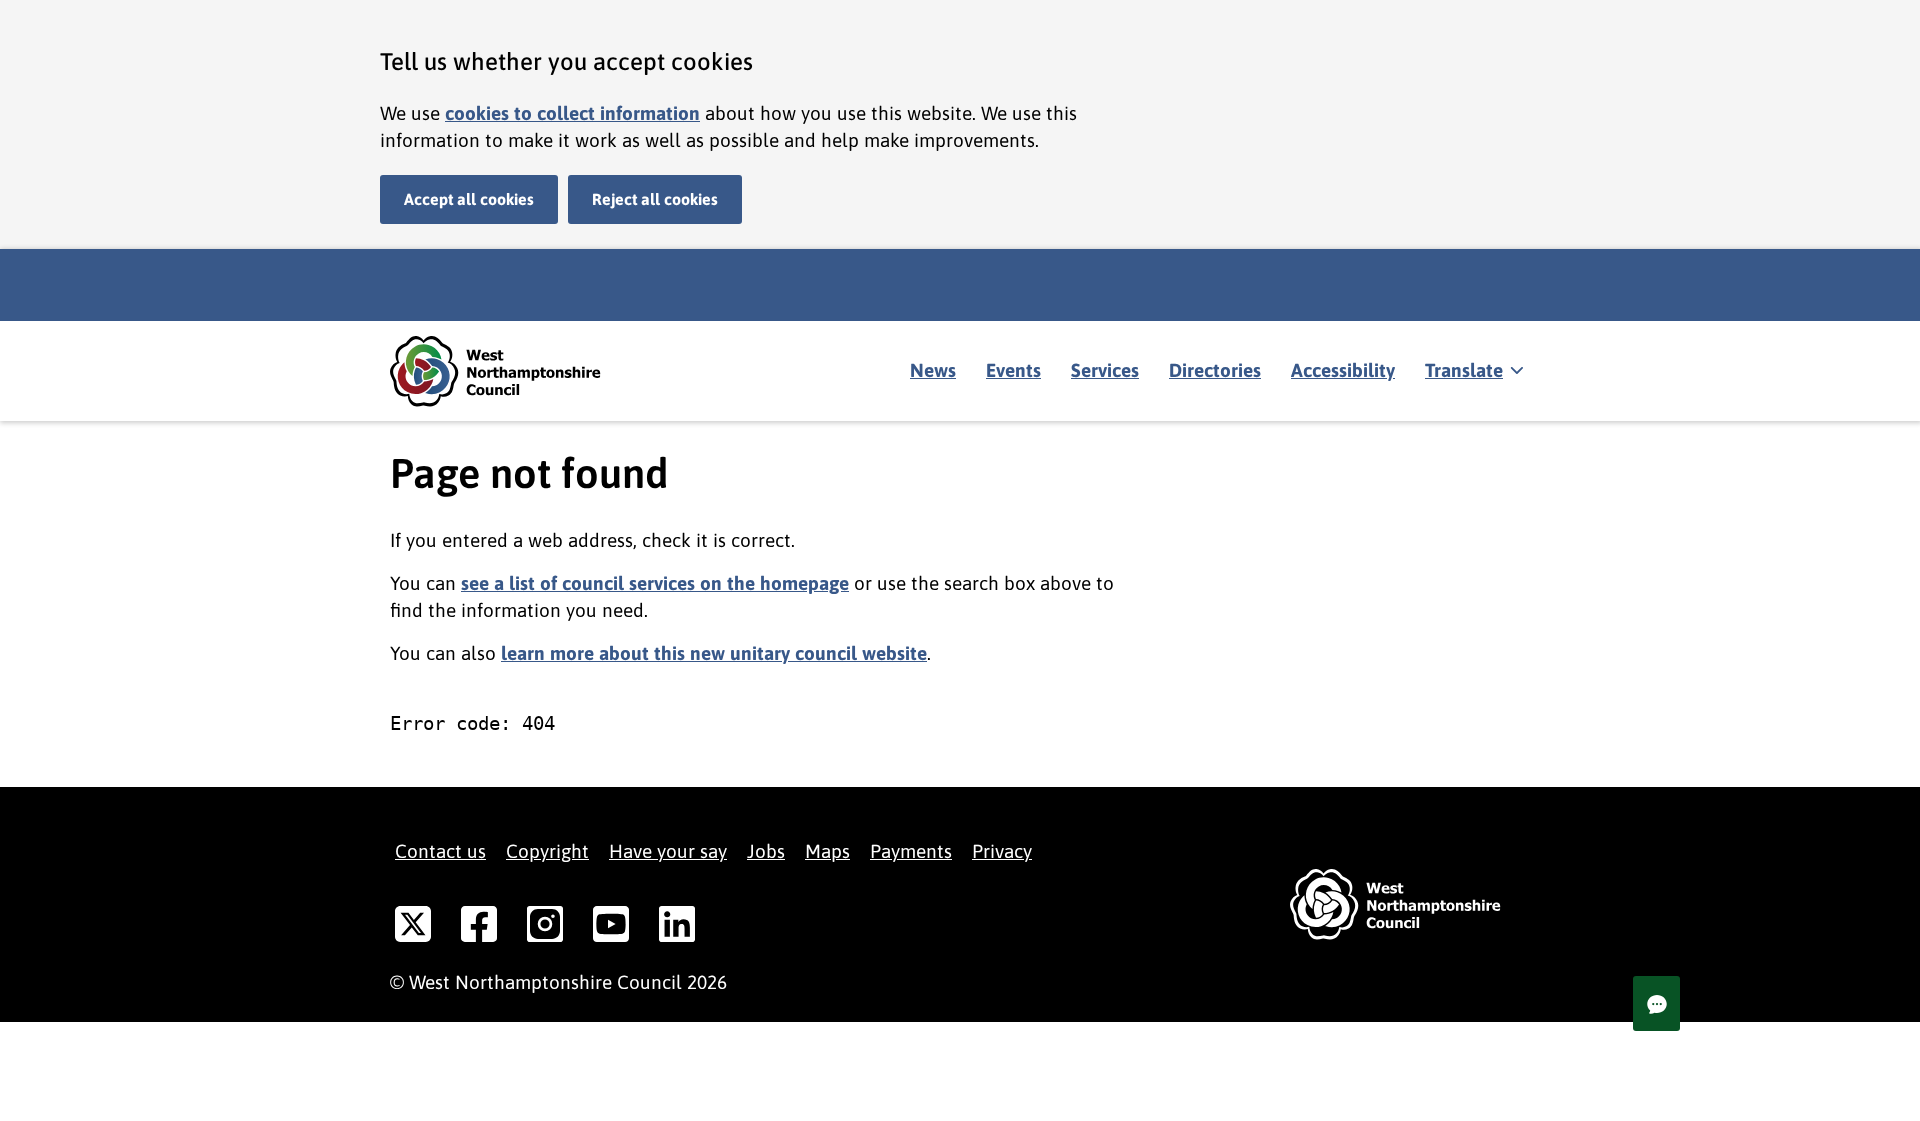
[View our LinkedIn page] (677, 928)
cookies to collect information (572, 113)
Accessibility (1343, 370)
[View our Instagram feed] (545, 928)
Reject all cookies (655, 199)
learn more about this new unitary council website (714, 653)
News (933, 370)
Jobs (766, 851)
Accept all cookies (469, 199)
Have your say (668, 851)
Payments (911, 851)
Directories (1215, 370)
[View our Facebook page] (479, 928)
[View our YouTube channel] (611, 928)
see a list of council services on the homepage (655, 583)
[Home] (510, 371)
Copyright (547, 851)
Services (1105, 370)
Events (1013, 370)
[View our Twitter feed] (413, 928)
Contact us (440, 851)
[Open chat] (1656, 1003)
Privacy (1002, 851)
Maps (827, 851)
